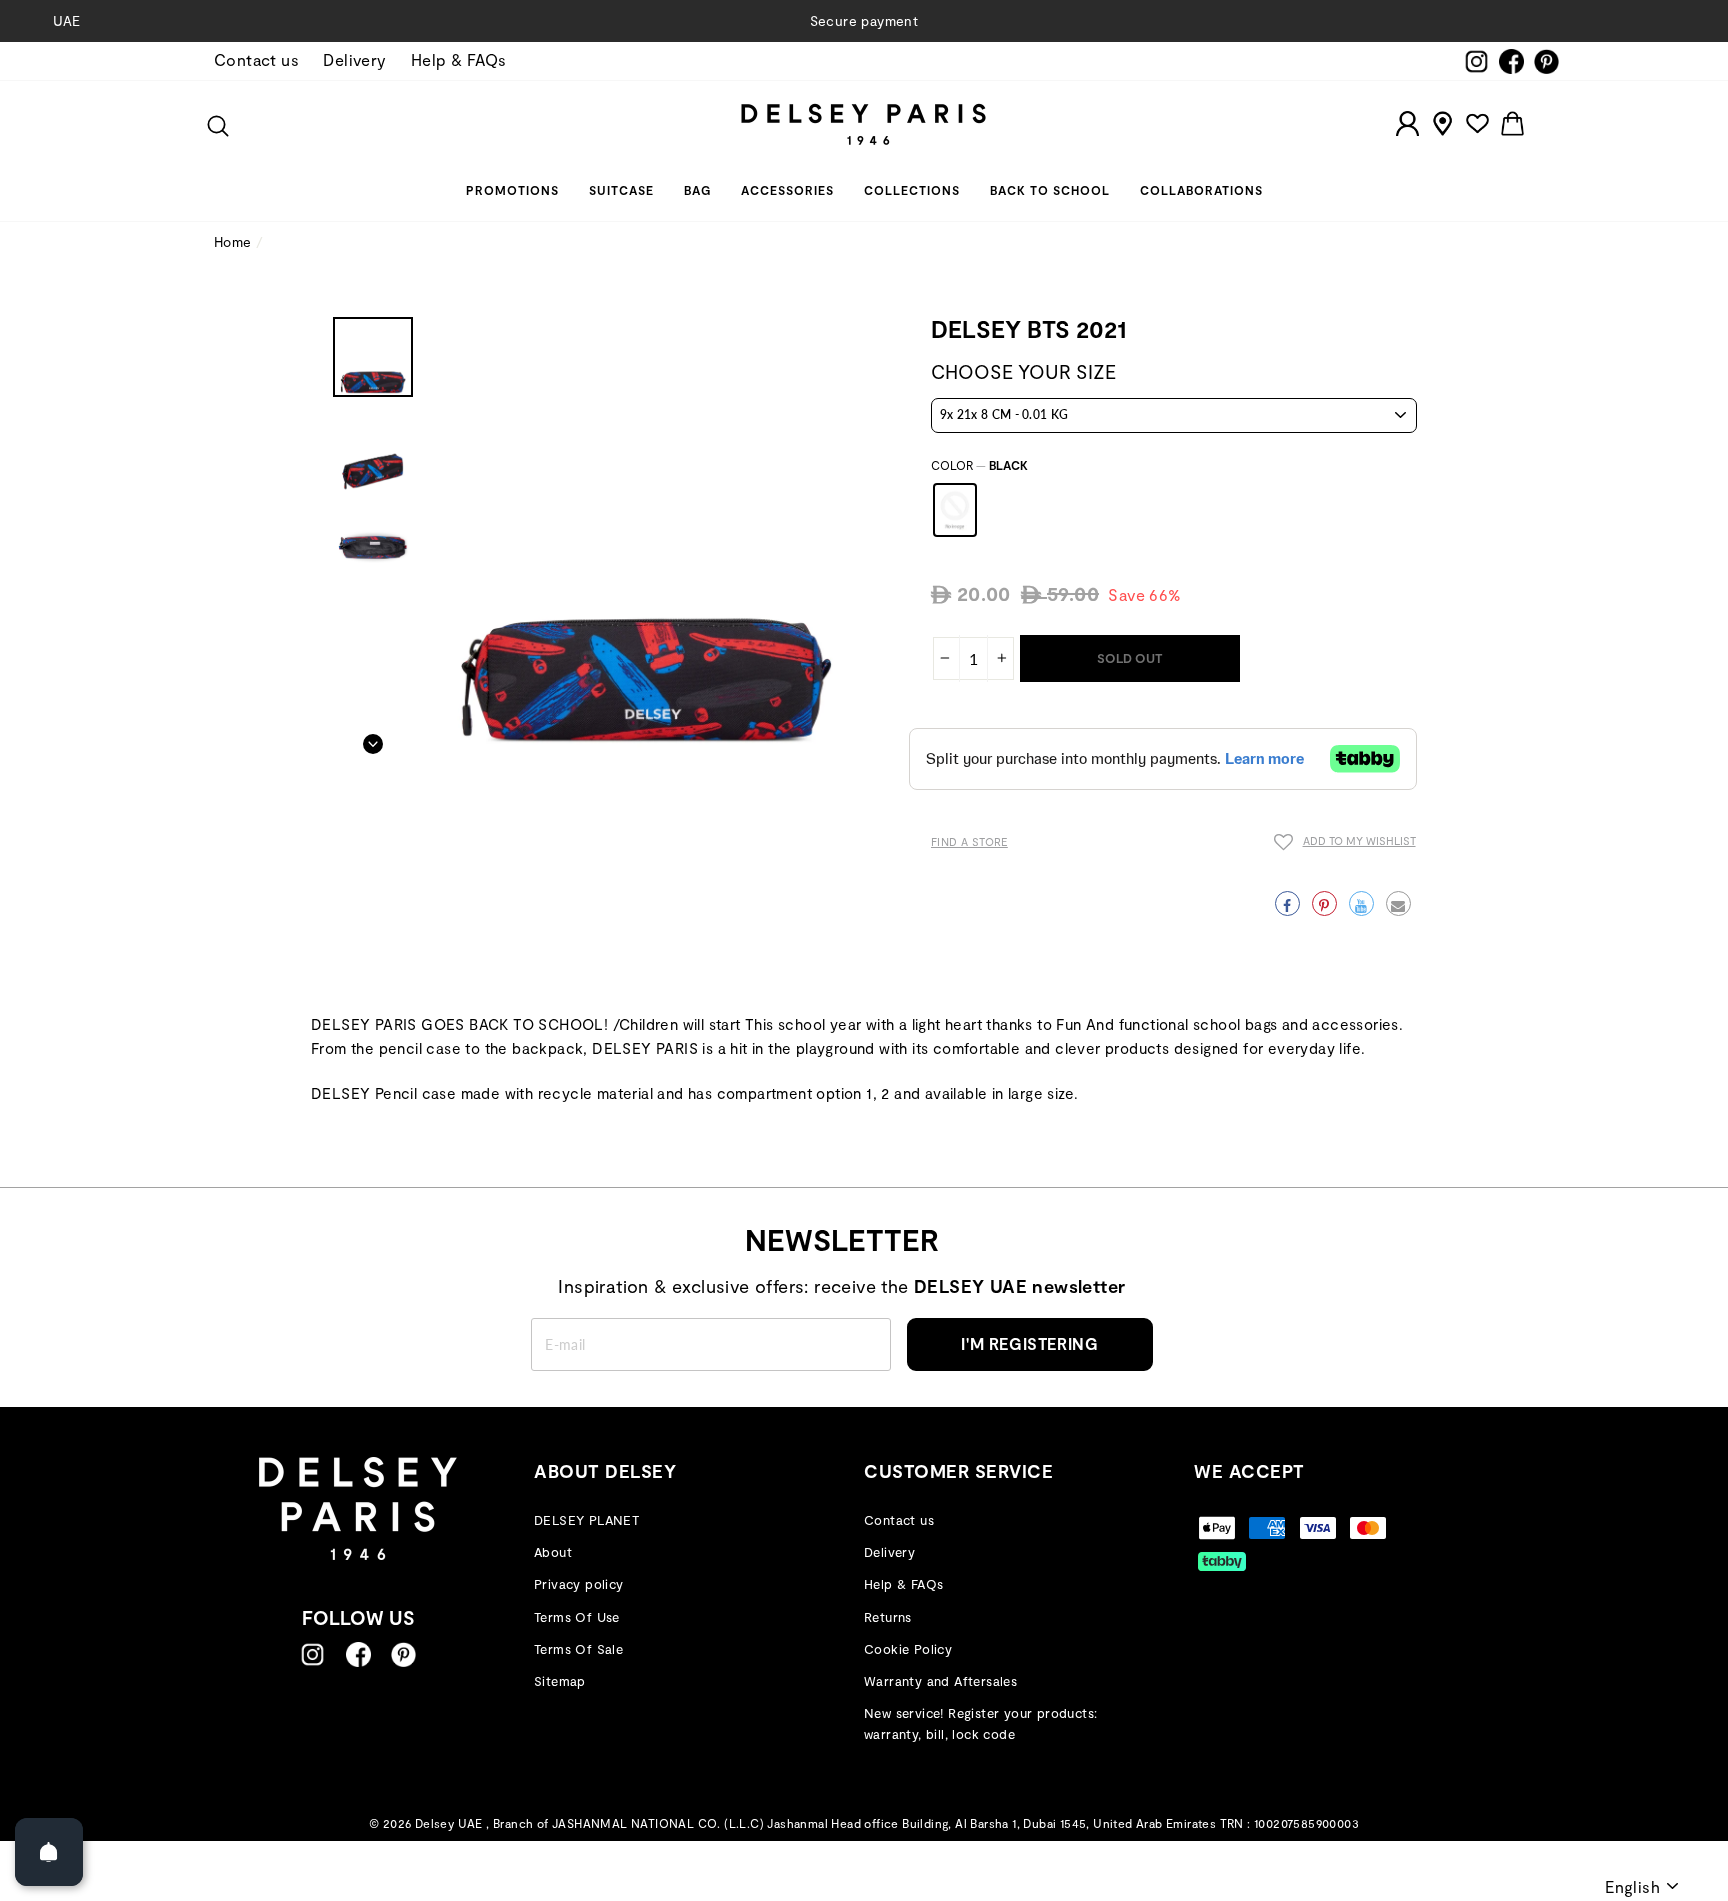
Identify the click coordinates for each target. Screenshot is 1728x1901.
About (553, 1552)
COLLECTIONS (912, 190)
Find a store (969, 841)
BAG (697, 190)
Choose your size (1023, 371)
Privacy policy (579, 1584)
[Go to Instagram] (312, 1654)
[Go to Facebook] (358, 1654)
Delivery (354, 59)
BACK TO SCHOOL (1050, 190)
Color (979, 465)
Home (233, 241)
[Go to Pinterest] (403, 1654)
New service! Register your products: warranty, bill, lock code (980, 1723)
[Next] (373, 738)
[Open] (49, 1852)
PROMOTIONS (512, 190)
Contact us (256, 59)
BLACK (955, 510)
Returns (888, 1617)
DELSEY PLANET (586, 1520)
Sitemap (560, 1681)
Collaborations (1201, 190)
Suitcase (621, 190)
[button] (1345, 845)
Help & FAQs (458, 59)
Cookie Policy (908, 1649)
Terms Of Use (577, 1617)
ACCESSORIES (787, 190)
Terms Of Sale (578, 1649)
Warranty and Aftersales (940, 1681)
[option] (864, 21)
